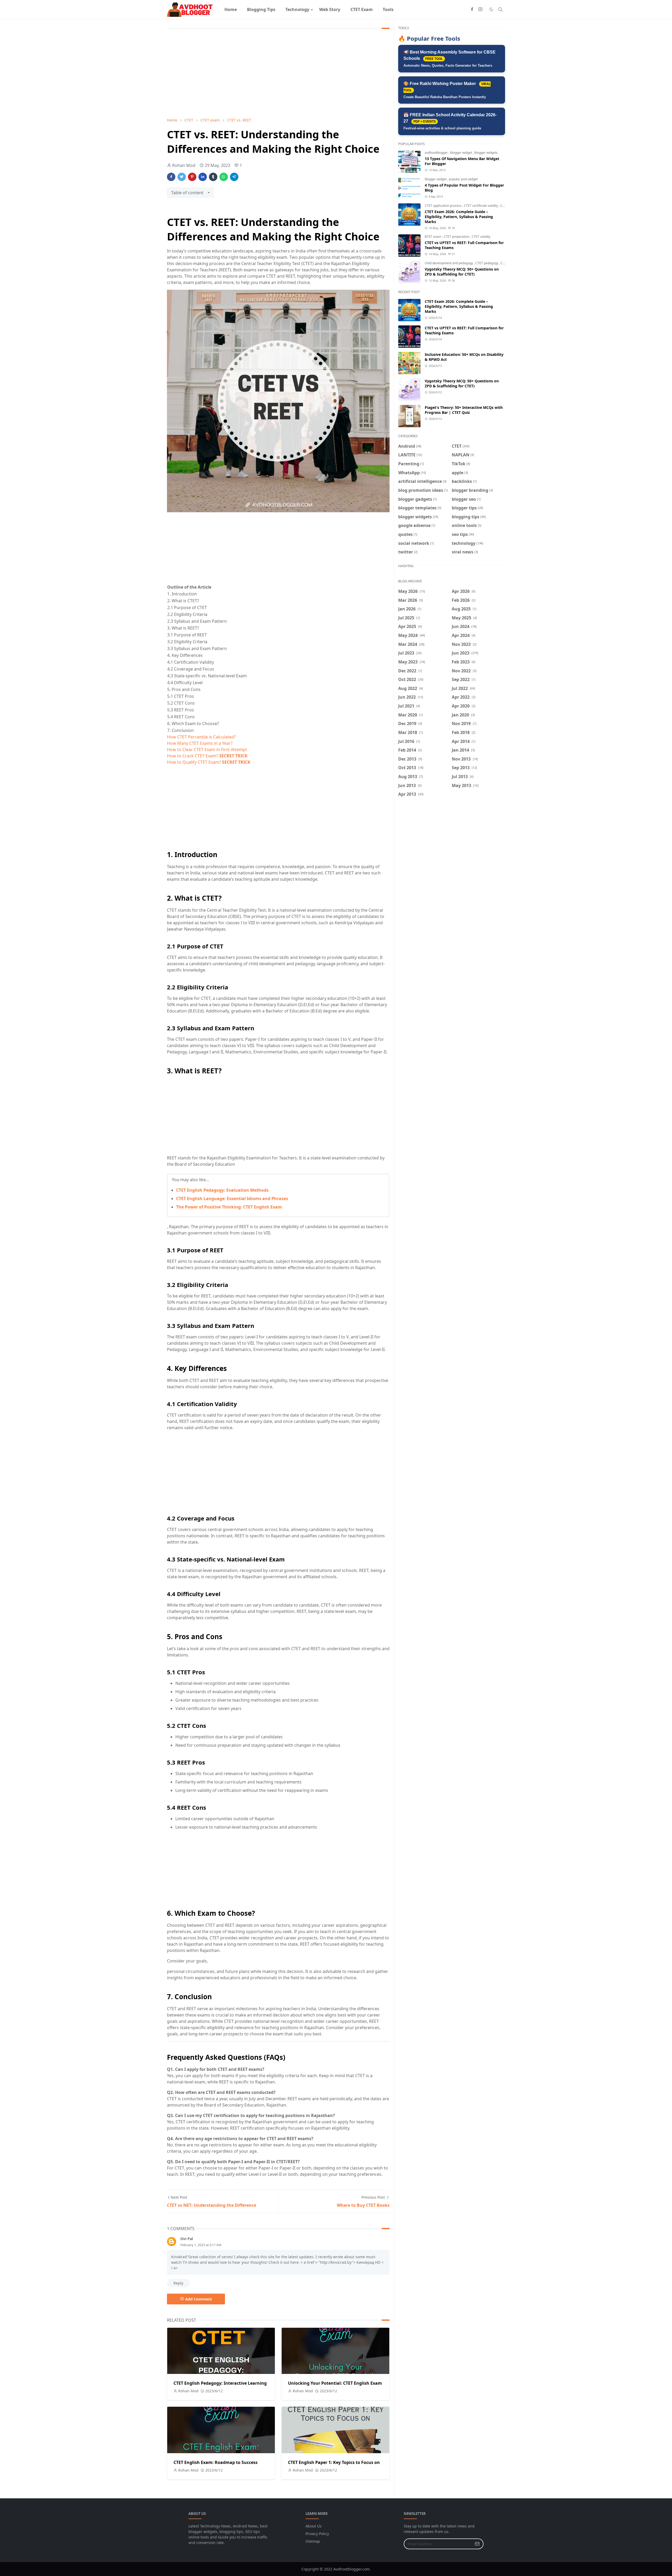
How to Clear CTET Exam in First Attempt (207, 749)
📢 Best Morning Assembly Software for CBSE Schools (450, 59)
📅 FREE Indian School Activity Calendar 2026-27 (450, 121)
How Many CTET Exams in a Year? (200, 743)
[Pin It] (192, 177)
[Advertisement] (278, 74)
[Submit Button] (477, 2544)
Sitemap (313, 2541)
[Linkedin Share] (203, 177)
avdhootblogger (437, 153)
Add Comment (199, 2299)
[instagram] (480, 9)
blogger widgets (486, 153)
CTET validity (481, 237)
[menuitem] (231, 9)
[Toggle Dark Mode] (491, 9)
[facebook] (472, 9)
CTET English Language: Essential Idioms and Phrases (232, 1199)
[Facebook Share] (171, 177)
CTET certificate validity (481, 206)
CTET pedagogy (487, 263)
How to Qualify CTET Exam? (209, 762)
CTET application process (443, 206)
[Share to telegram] (234, 177)
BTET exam (433, 237)
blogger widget (461, 153)
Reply (178, 2283)
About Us (314, 2526)
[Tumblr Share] (213, 177)
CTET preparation (457, 237)
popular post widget (463, 179)
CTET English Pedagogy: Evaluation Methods (222, 1190)
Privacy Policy (317, 2534)
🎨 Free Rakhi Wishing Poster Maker (447, 90)
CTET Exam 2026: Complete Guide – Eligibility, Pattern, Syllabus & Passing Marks (459, 217)
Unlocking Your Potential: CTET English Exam (335, 2383)
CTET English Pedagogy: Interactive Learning (220, 2383)
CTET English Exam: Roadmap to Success (216, 2462)
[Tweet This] (182, 177)
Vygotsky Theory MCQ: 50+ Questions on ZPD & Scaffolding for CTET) (462, 272)
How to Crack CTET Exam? (207, 756)
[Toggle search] (500, 9)
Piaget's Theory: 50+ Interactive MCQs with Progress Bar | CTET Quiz (464, 410)
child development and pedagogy (449, 263)
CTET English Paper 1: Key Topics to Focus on (334, 2462)
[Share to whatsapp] (224, 177)
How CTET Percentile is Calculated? (201, 737)
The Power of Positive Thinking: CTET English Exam (229, 1207)
